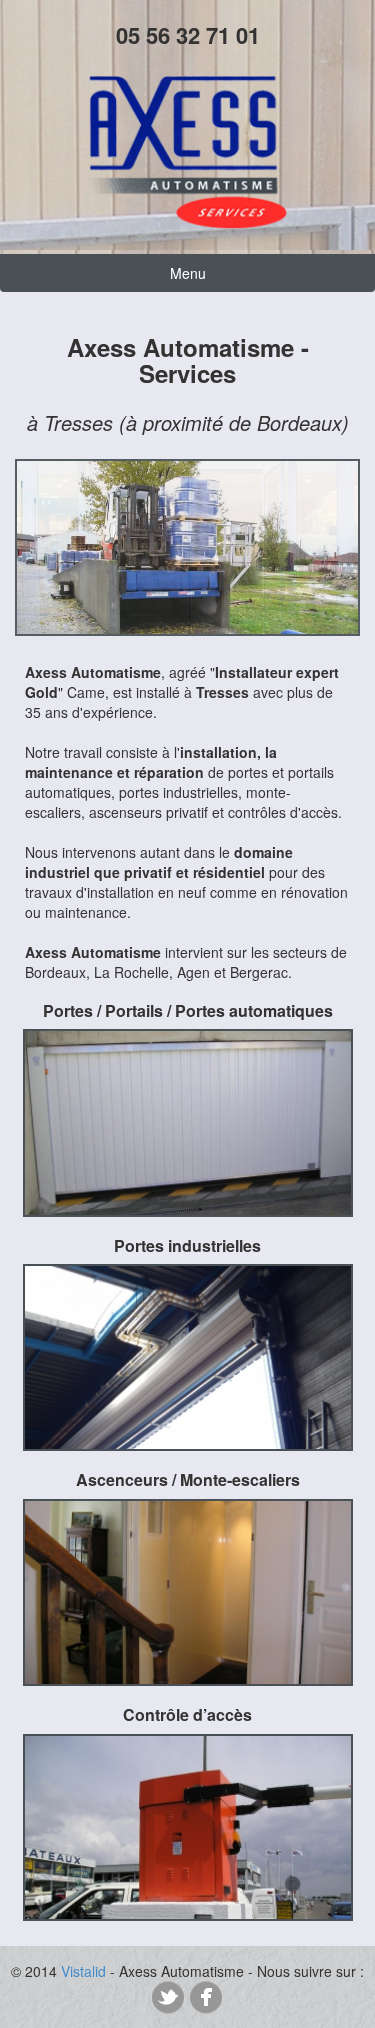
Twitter (168, 1997)
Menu (188, 273)
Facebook (206, 1997)
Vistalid (83, 1971)
